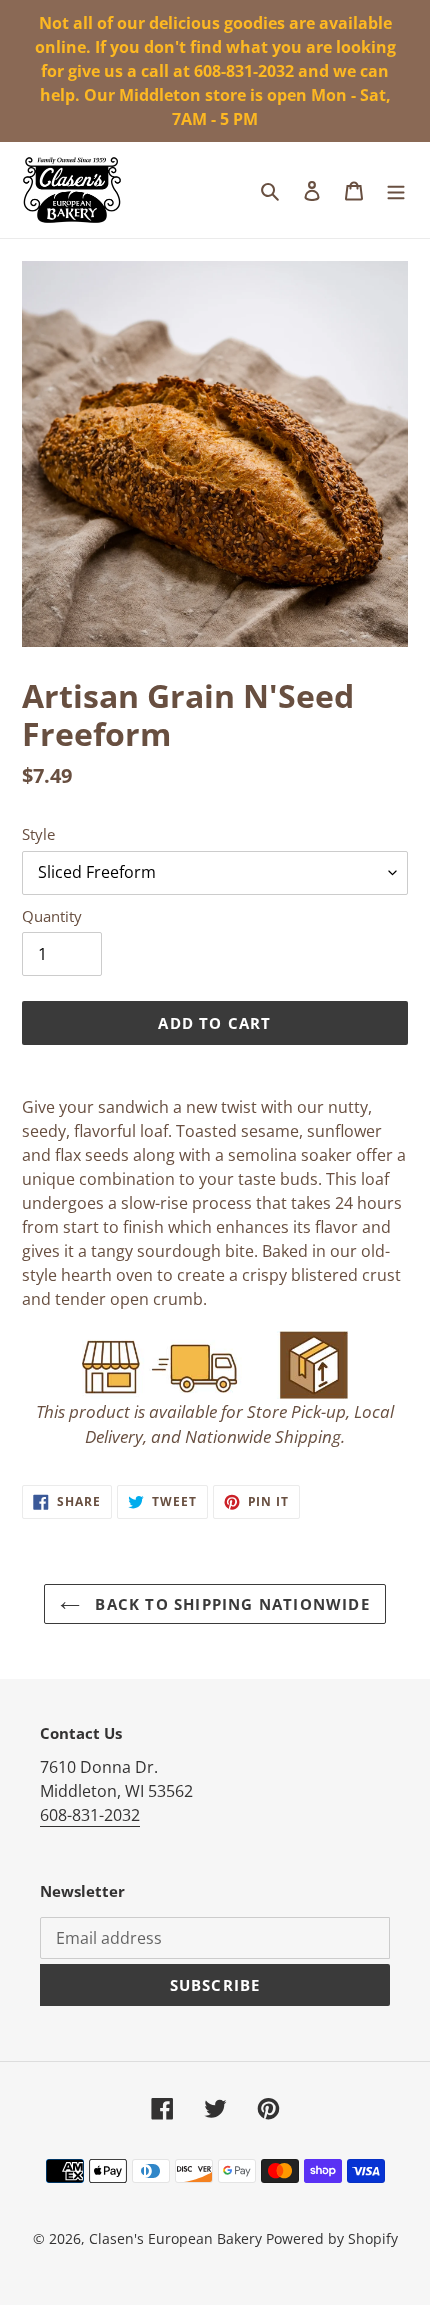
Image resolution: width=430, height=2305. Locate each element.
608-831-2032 (90, 1815)
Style (38, 834)
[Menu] (396, 190)
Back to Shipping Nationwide (230, 1604)
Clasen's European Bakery (175, 2238)
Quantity (52, 916)
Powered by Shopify (332, 2238)
